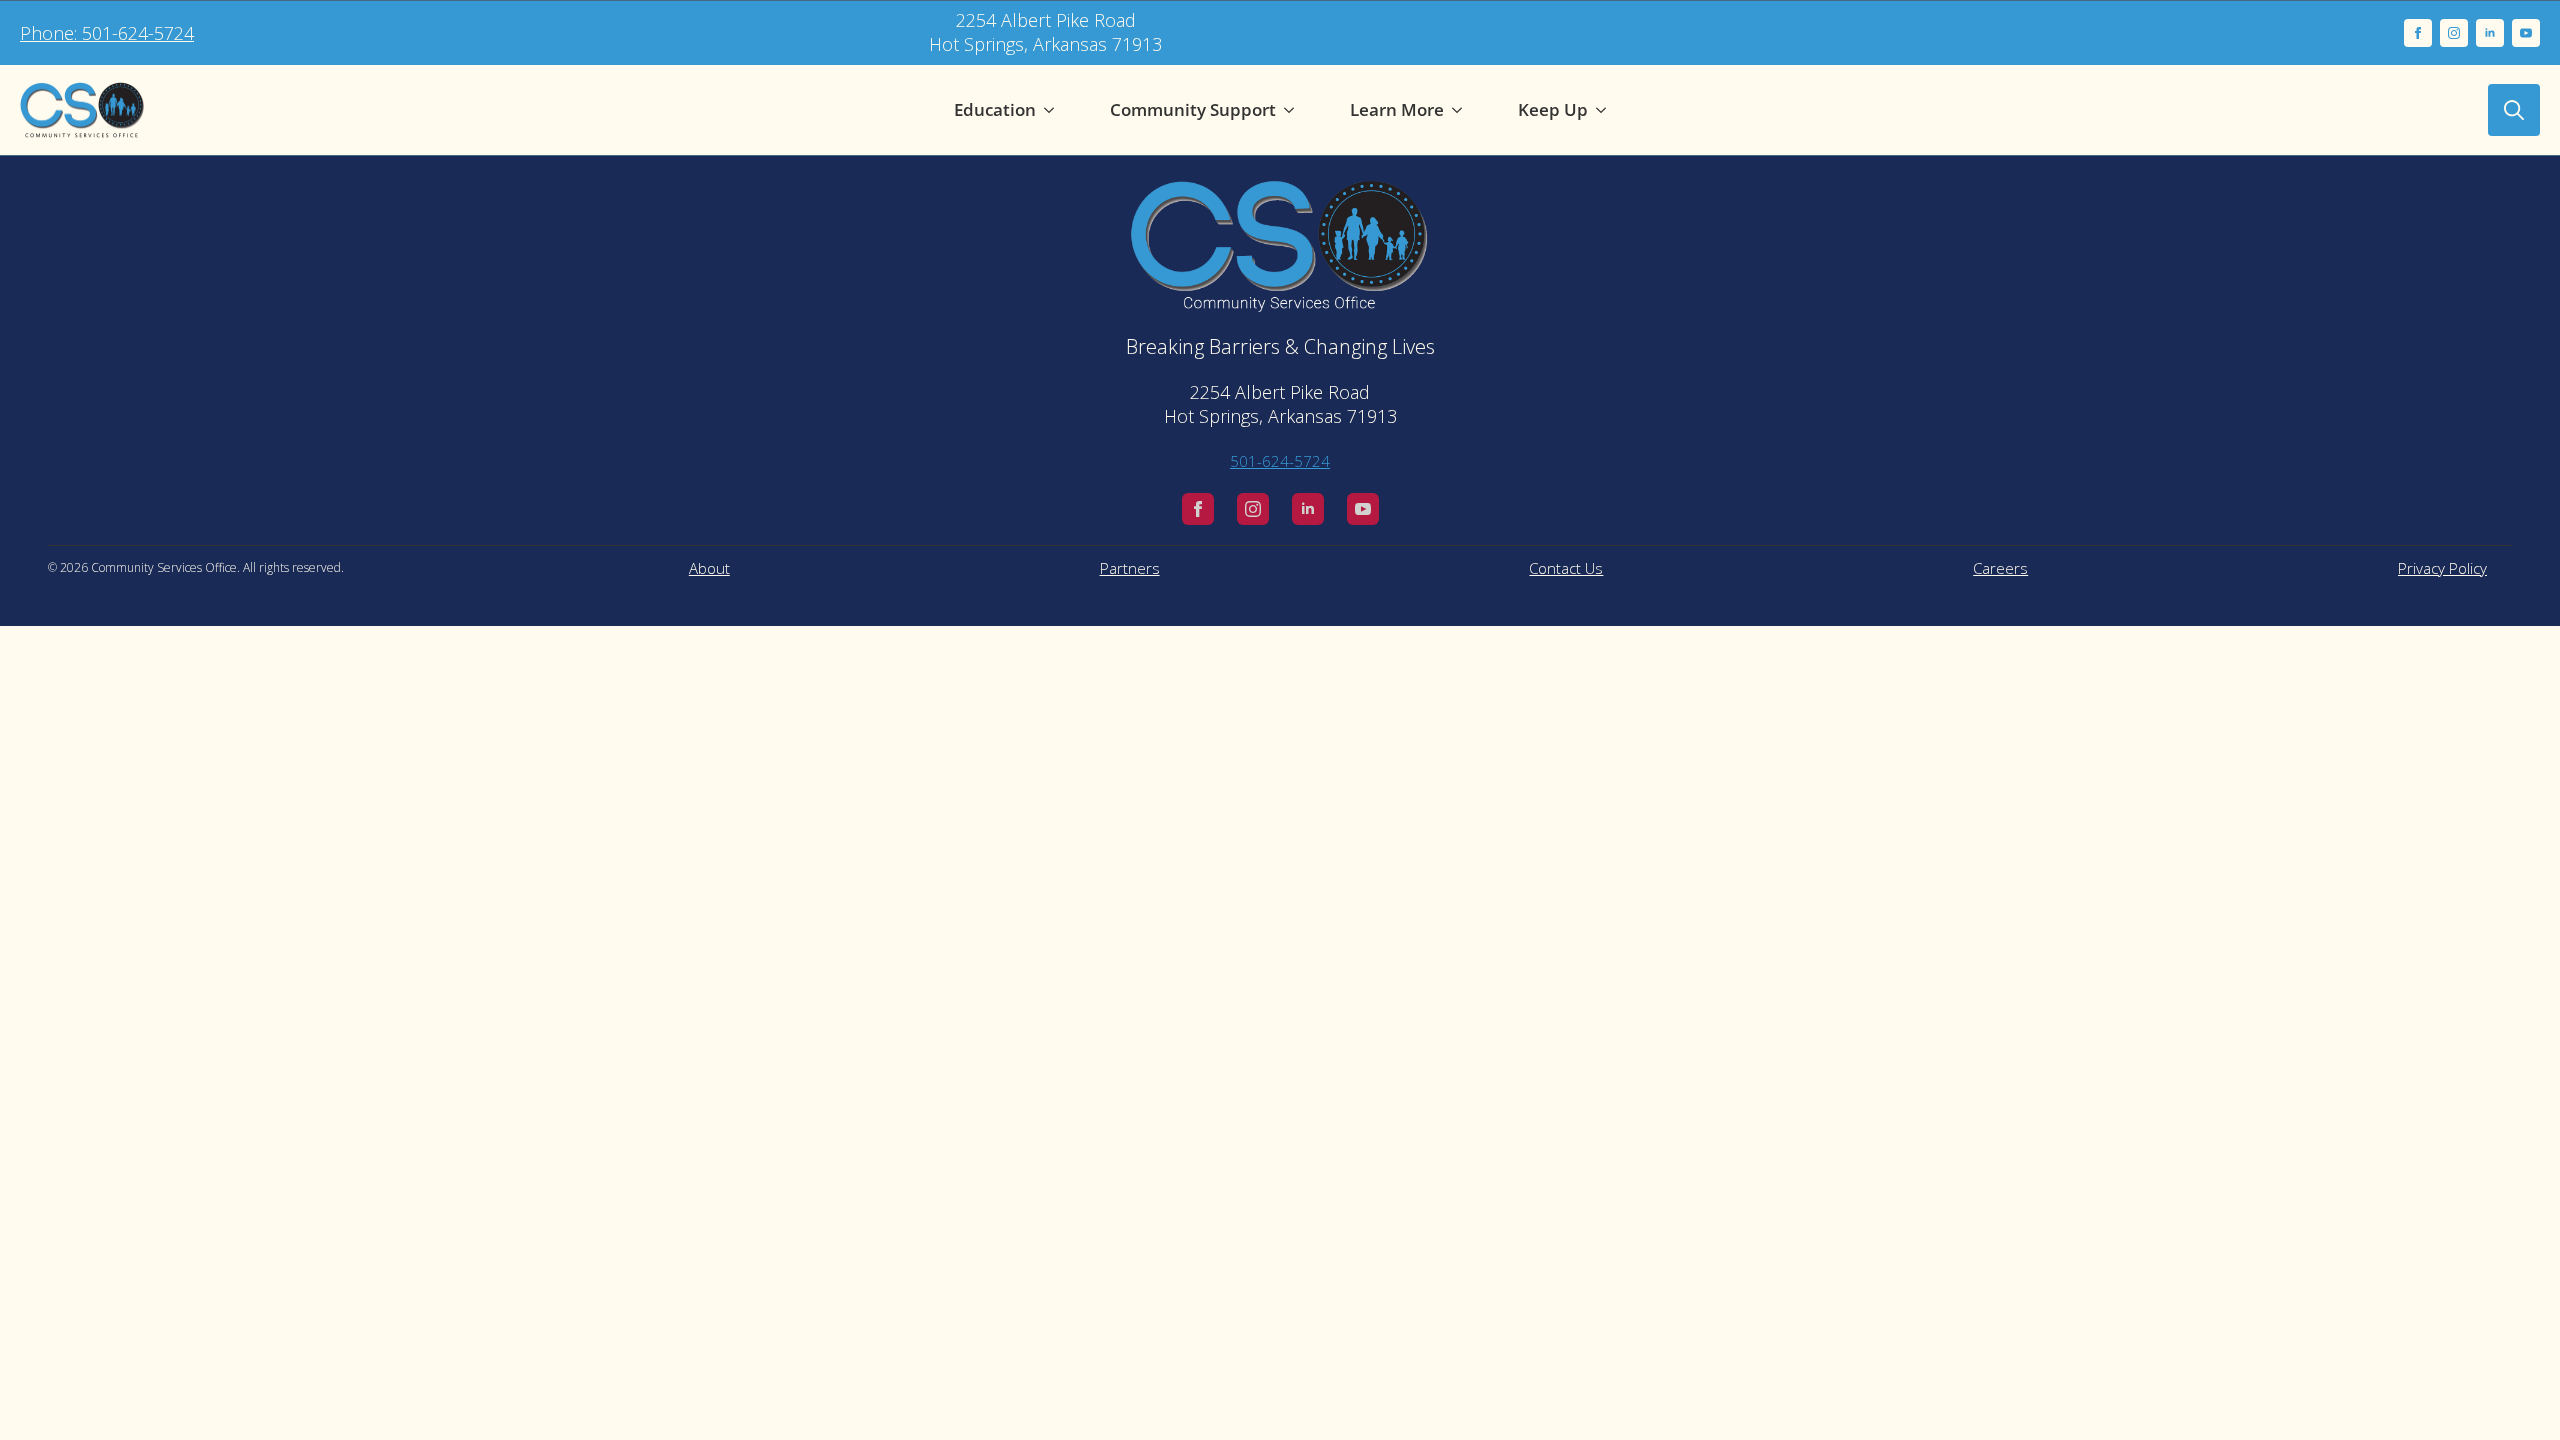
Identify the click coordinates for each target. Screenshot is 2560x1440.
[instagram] (2454, 33)
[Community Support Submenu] (1293, 110)
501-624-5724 (1280, 461)
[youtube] (2526, 33)
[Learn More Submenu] (1461, 110)
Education (995, 109)
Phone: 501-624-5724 (107, 33)
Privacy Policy (2442, 568)
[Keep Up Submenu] (1605, 110)
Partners (1130, 568)
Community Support (1193, 109)
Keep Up (1553, 109)
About (709, 568)
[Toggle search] (2514, 110)
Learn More (1397, 109)
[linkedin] (2490, 33)
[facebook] (2418, 33)
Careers (2000, 568)
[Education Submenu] (1053, 110)
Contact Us (1566, 568)
